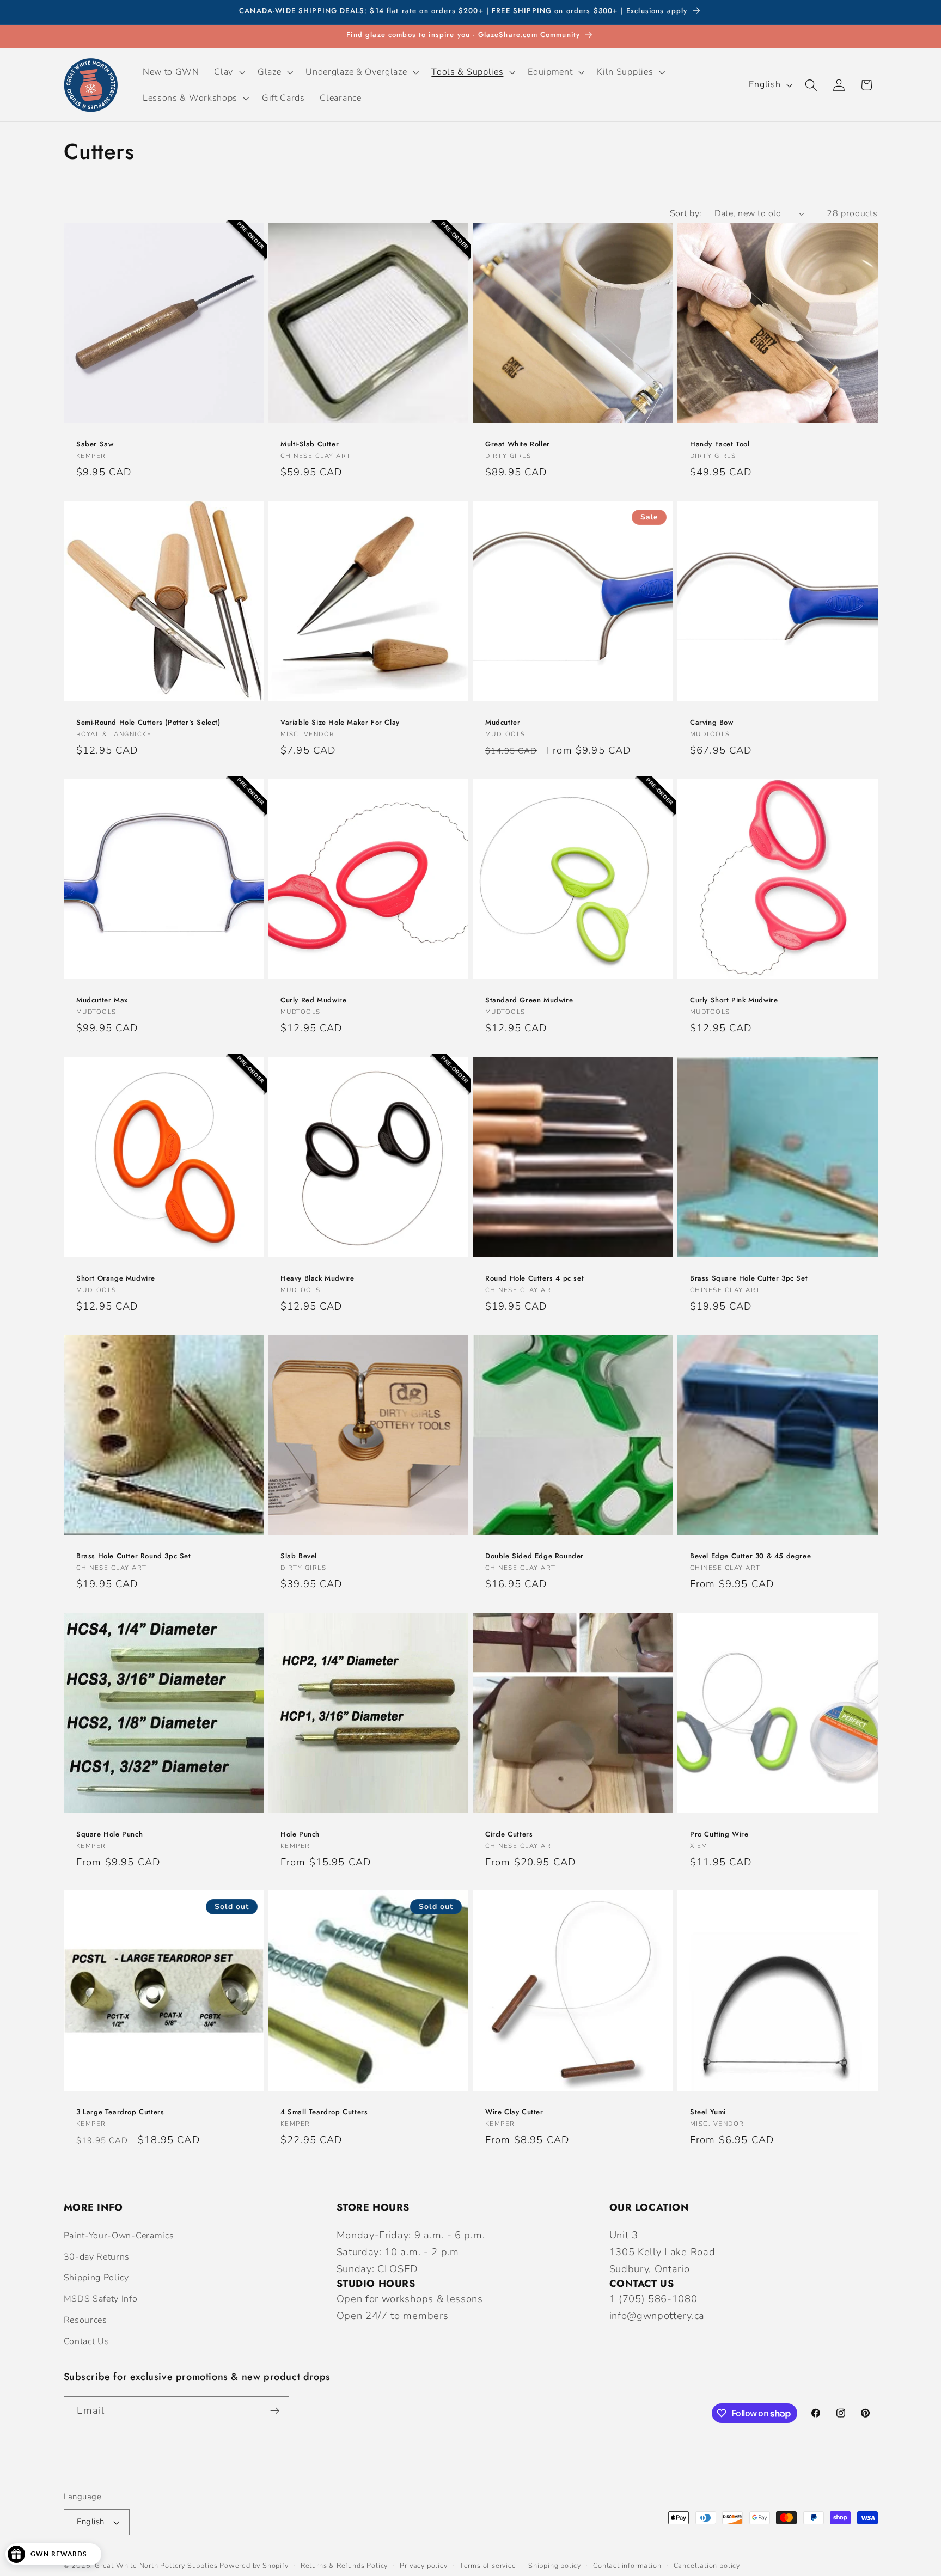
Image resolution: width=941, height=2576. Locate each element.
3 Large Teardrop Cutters (120, 2112)
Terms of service (488, 2565)
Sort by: (686, 213)
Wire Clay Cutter (514, 2112)
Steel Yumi (708, 2112)
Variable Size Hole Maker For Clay (340, 723)
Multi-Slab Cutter (310, 445)
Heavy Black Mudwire (317, 1279)
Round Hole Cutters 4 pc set (534, 1279)
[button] (229, 72)
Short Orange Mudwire (116, 1279)
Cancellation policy (707, 2565)
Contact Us (87, 2341)
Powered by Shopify (254, 2565)
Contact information (627, 2565)
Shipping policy (555, 2565)
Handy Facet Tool (720, 445)
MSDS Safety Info (101, 2299)
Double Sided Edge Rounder (534, 1556)
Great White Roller (518, 445)
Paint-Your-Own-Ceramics (119, 2236)
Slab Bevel (299, 1556)
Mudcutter (503, 723)
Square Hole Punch (109, 1834)
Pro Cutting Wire (719, 1834)
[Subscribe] (275, 2411)
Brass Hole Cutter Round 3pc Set (134, 1556)
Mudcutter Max (102, 1001)
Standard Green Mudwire (529, 1001)
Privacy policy (423, 2565)
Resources (85, 2320)
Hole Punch (300, 1834)
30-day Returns (97, 2257)
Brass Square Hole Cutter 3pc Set (749, 1279)
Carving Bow (712, 723)
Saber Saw (95, 445)
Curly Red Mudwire (313, 1001)
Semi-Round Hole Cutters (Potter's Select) (148, 723)
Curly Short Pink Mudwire (734, 1001)
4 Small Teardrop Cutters (324, 2112)
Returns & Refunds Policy (344, 2565)
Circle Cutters (509, 1834)
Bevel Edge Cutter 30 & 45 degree (750, 1556)
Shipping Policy (96, 2278)
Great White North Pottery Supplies (156, 2565)
